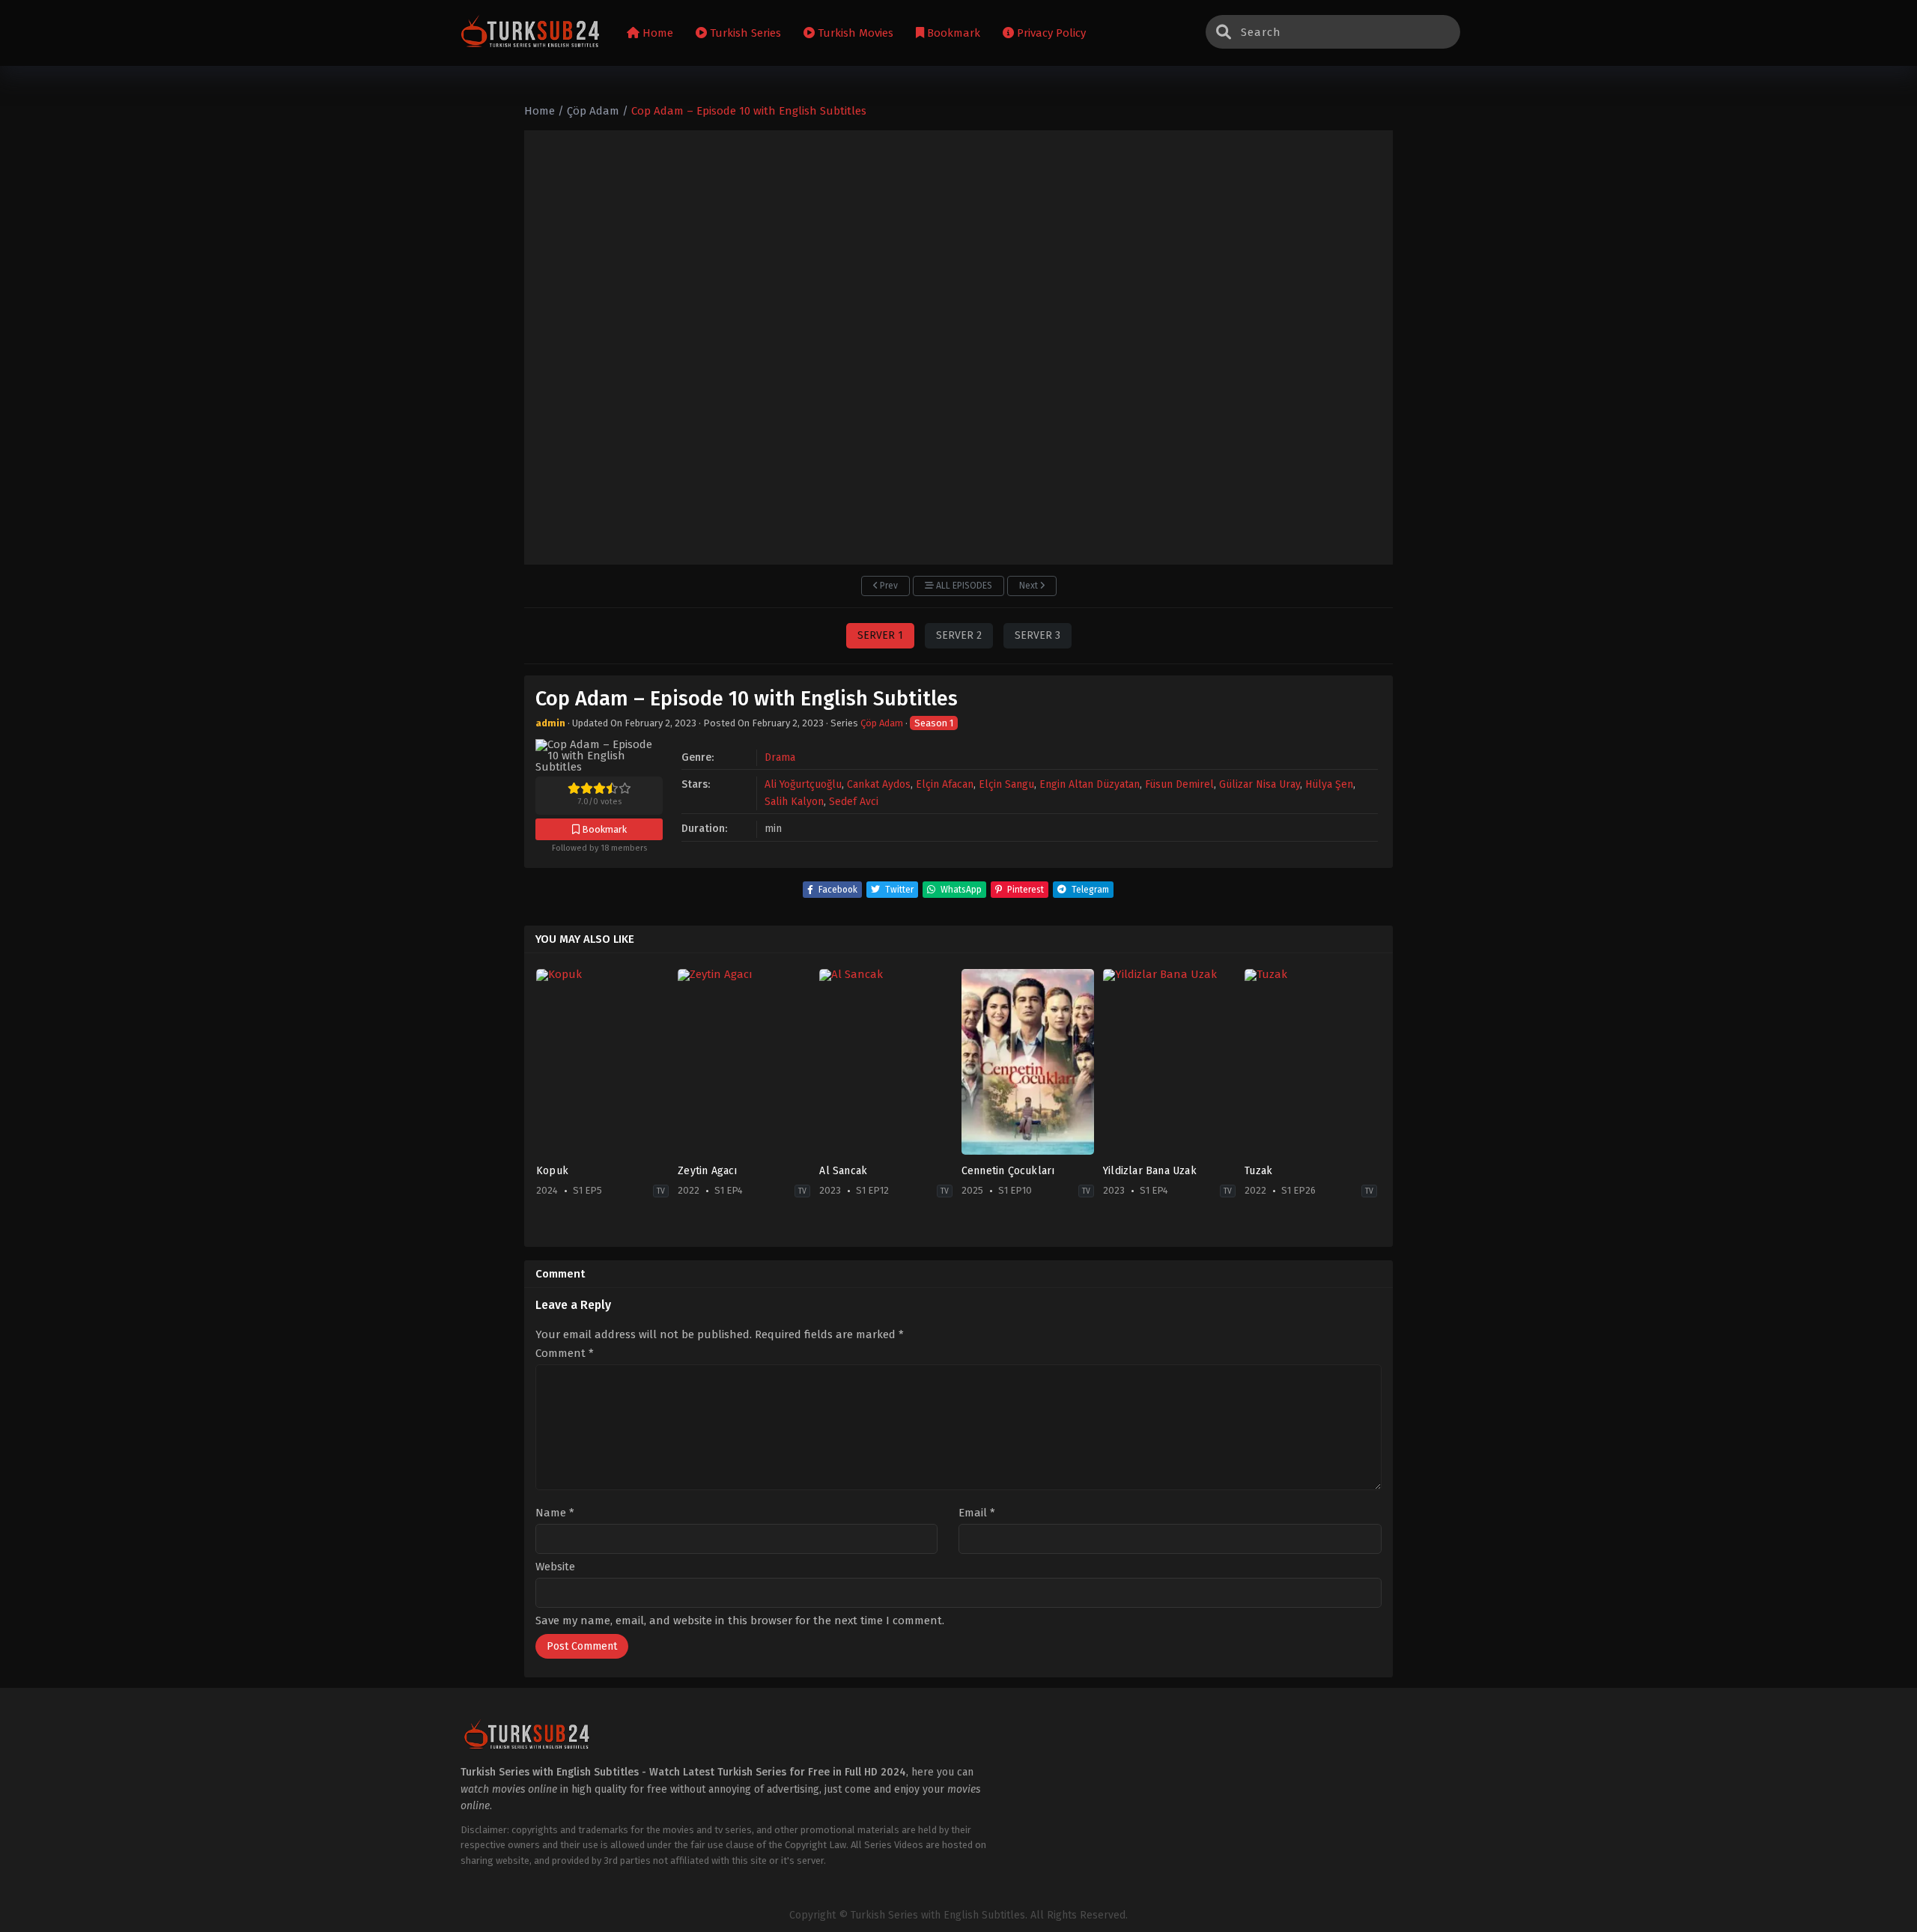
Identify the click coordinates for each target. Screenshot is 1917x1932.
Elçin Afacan (945, 784)
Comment (565, 1354)
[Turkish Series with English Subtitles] (531, 33)
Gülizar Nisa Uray (1260, 784)
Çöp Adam (882, 723)
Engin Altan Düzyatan (1090, 784)
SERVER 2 (959, 635)
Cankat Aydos (879, 784)
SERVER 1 (880, 635)
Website (555, 1567)
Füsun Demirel (1179, 784)
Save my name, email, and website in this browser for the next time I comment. (740, 1620)
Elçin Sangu (1006, 784)
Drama (780, 757)
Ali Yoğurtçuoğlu (803, 784)
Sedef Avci (854, 802)
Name (555, 1513)
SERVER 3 (1038, 635)
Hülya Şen (1329, 784)
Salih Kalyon (794, 802)
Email (977, 1513)
